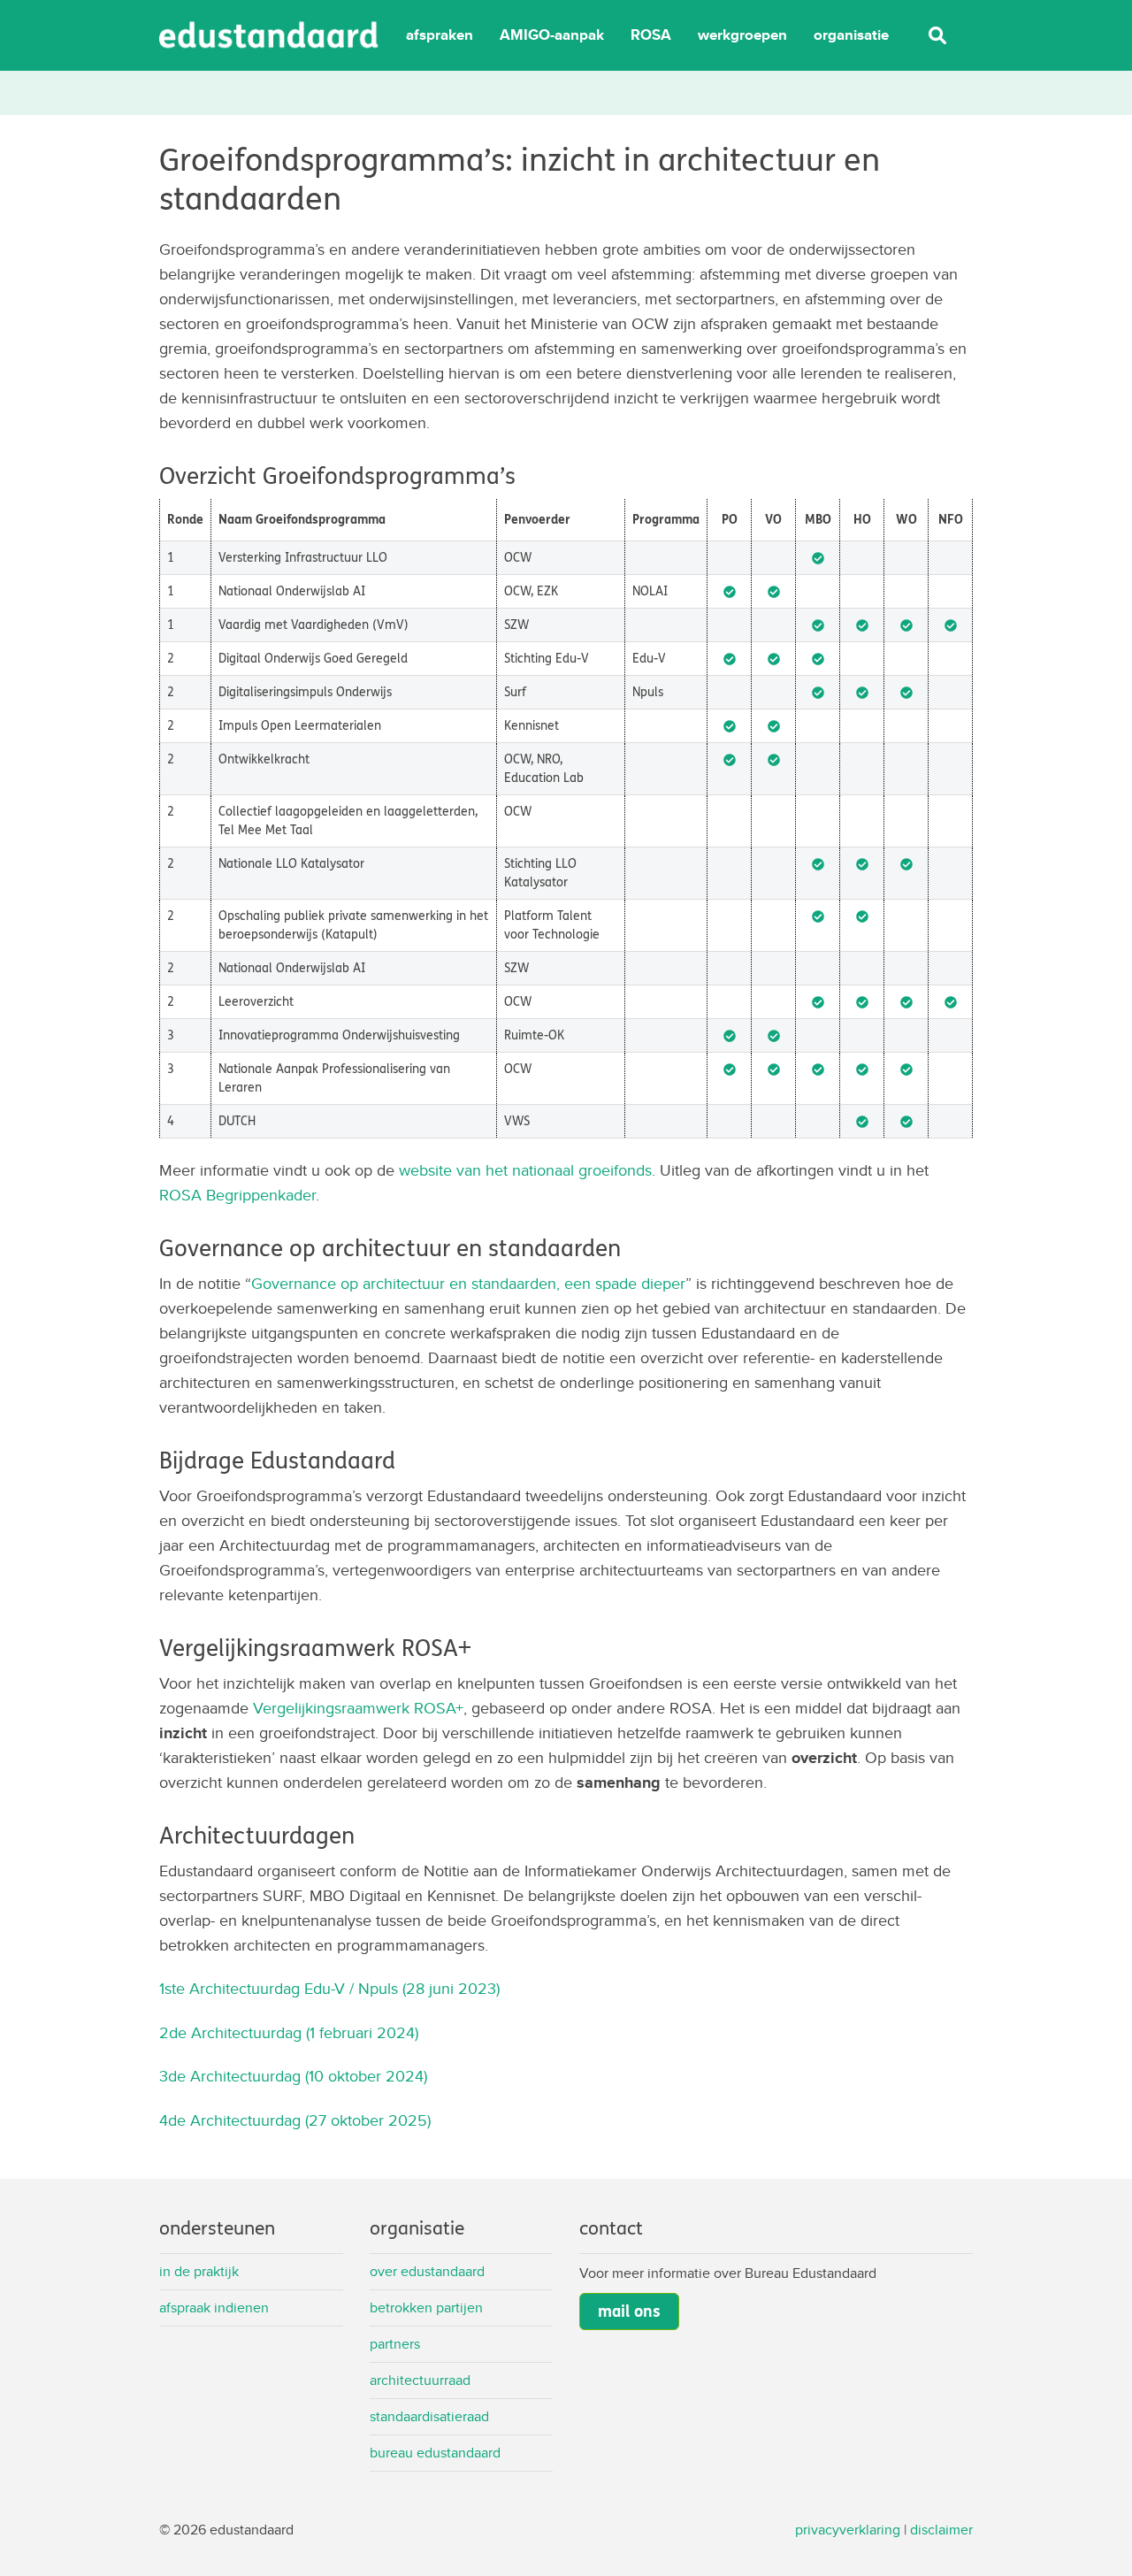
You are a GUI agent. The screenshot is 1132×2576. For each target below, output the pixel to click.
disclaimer (941, 2530)
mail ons (629, 2311)
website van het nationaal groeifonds (525, 1170)
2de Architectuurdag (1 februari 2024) (291, 2032)
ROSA (651, 35)
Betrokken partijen (426, 2308)
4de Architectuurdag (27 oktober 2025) (295, 2120)
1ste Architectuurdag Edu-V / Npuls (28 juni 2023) (329, 1988)
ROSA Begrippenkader (237, 1195)
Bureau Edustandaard (435, 2453)
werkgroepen (742, 35)
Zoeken (937, 35)
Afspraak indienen (214, 2308)
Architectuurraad (420, 2380)
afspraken (440, 35)
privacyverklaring (848, 2530)
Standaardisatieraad (429, 2416)
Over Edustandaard (427, 2271)
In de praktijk (199, 2271)
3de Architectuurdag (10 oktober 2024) (293, 2076)
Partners (395, 2344)
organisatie (851, 35)
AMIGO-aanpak (552, 35)
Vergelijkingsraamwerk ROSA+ (358, 1708)
